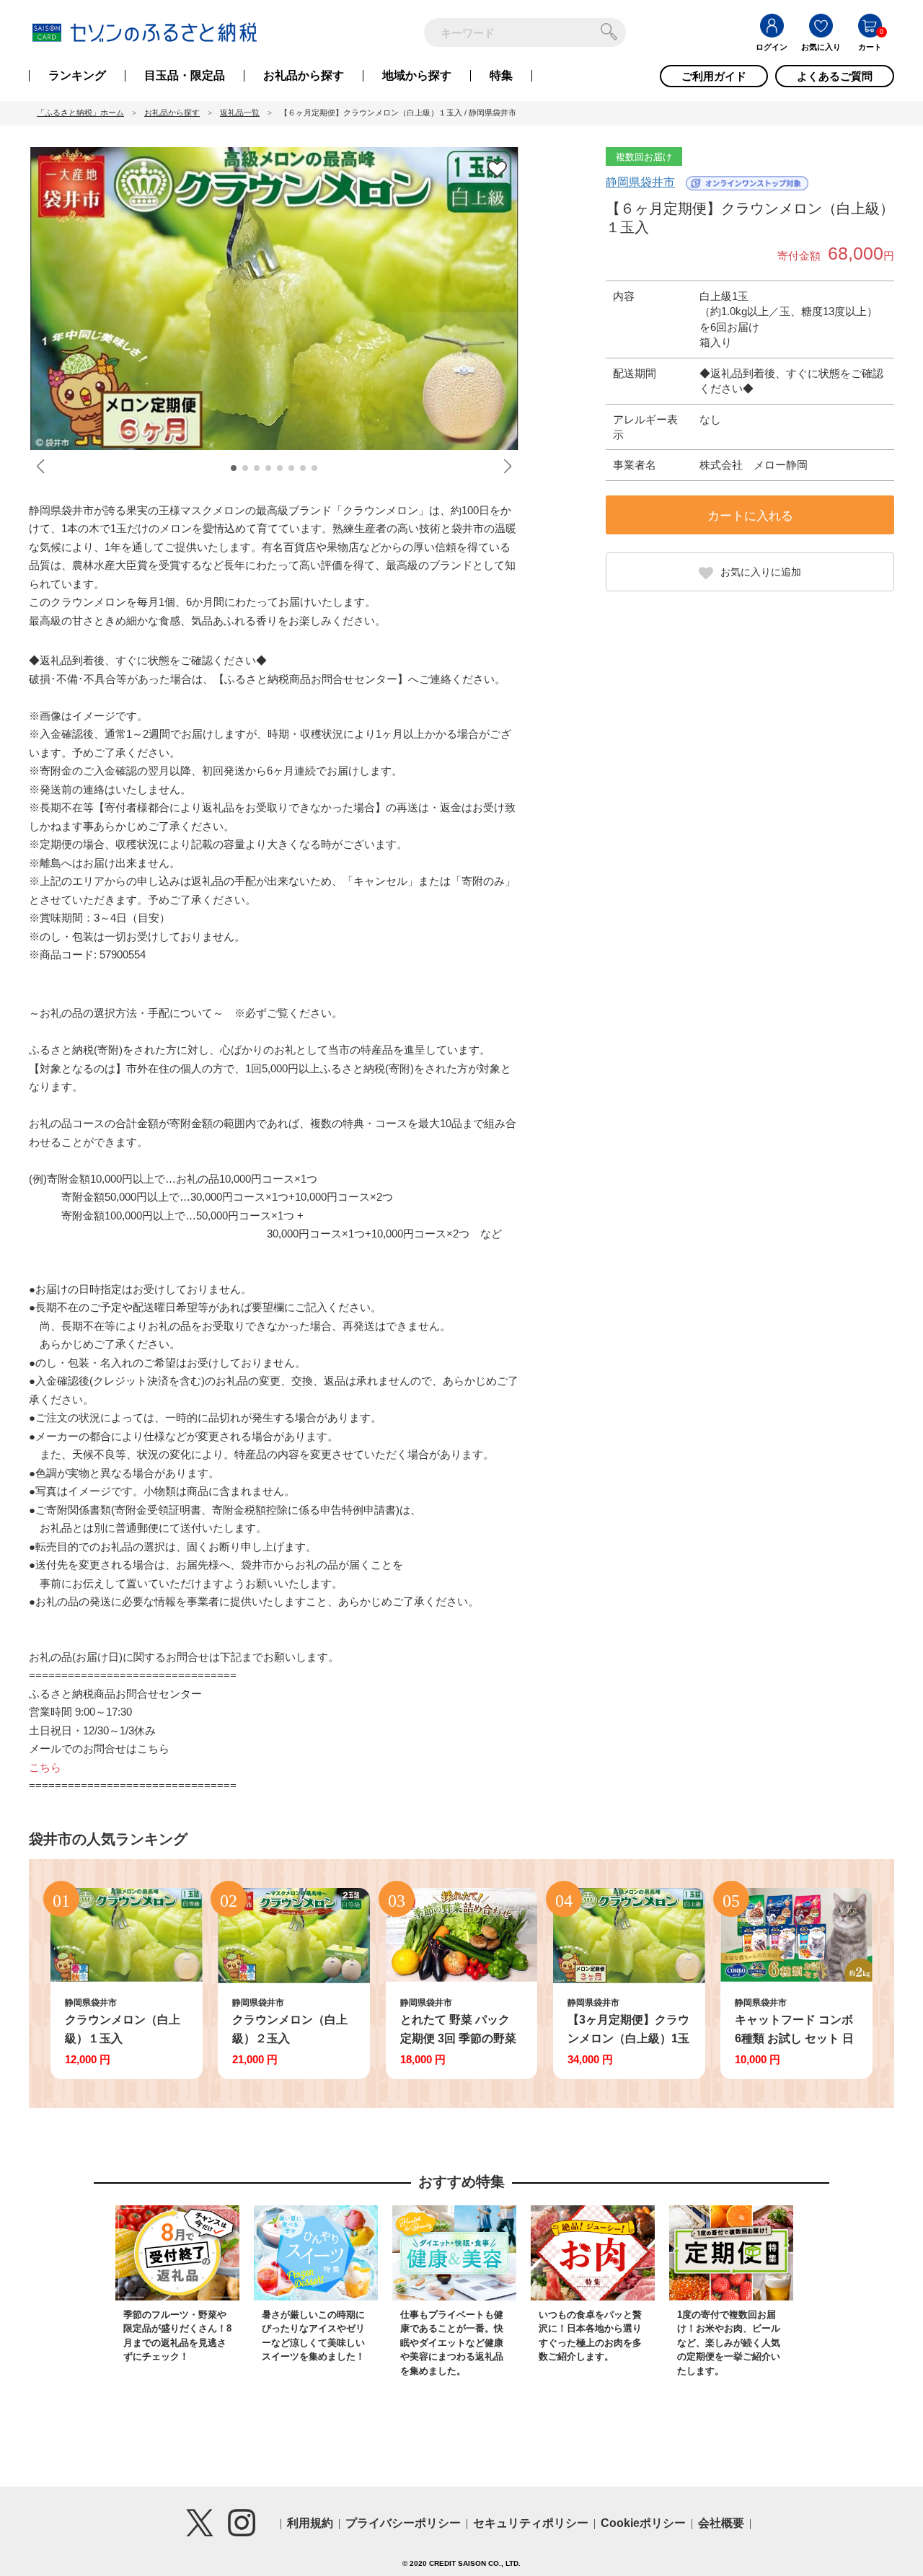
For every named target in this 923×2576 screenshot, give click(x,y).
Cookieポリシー (643, 2523)
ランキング (77, 76)
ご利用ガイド (714, 76)
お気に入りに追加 (761, 572)
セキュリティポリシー (531, 2523)
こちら (45, 1767)
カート (870, 47)
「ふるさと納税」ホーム (80, 113)
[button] (234, 468)
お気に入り (821, 47)
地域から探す (417, 76)
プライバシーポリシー (403, 2523)
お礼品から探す (304, 76)
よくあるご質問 (835, 76)
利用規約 (310, 2523)
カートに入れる (750, 516)
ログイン (772, 47)
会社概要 (721, 2523)
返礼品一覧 (240, 113)
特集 (501, 76)
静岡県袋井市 (640, 182)
